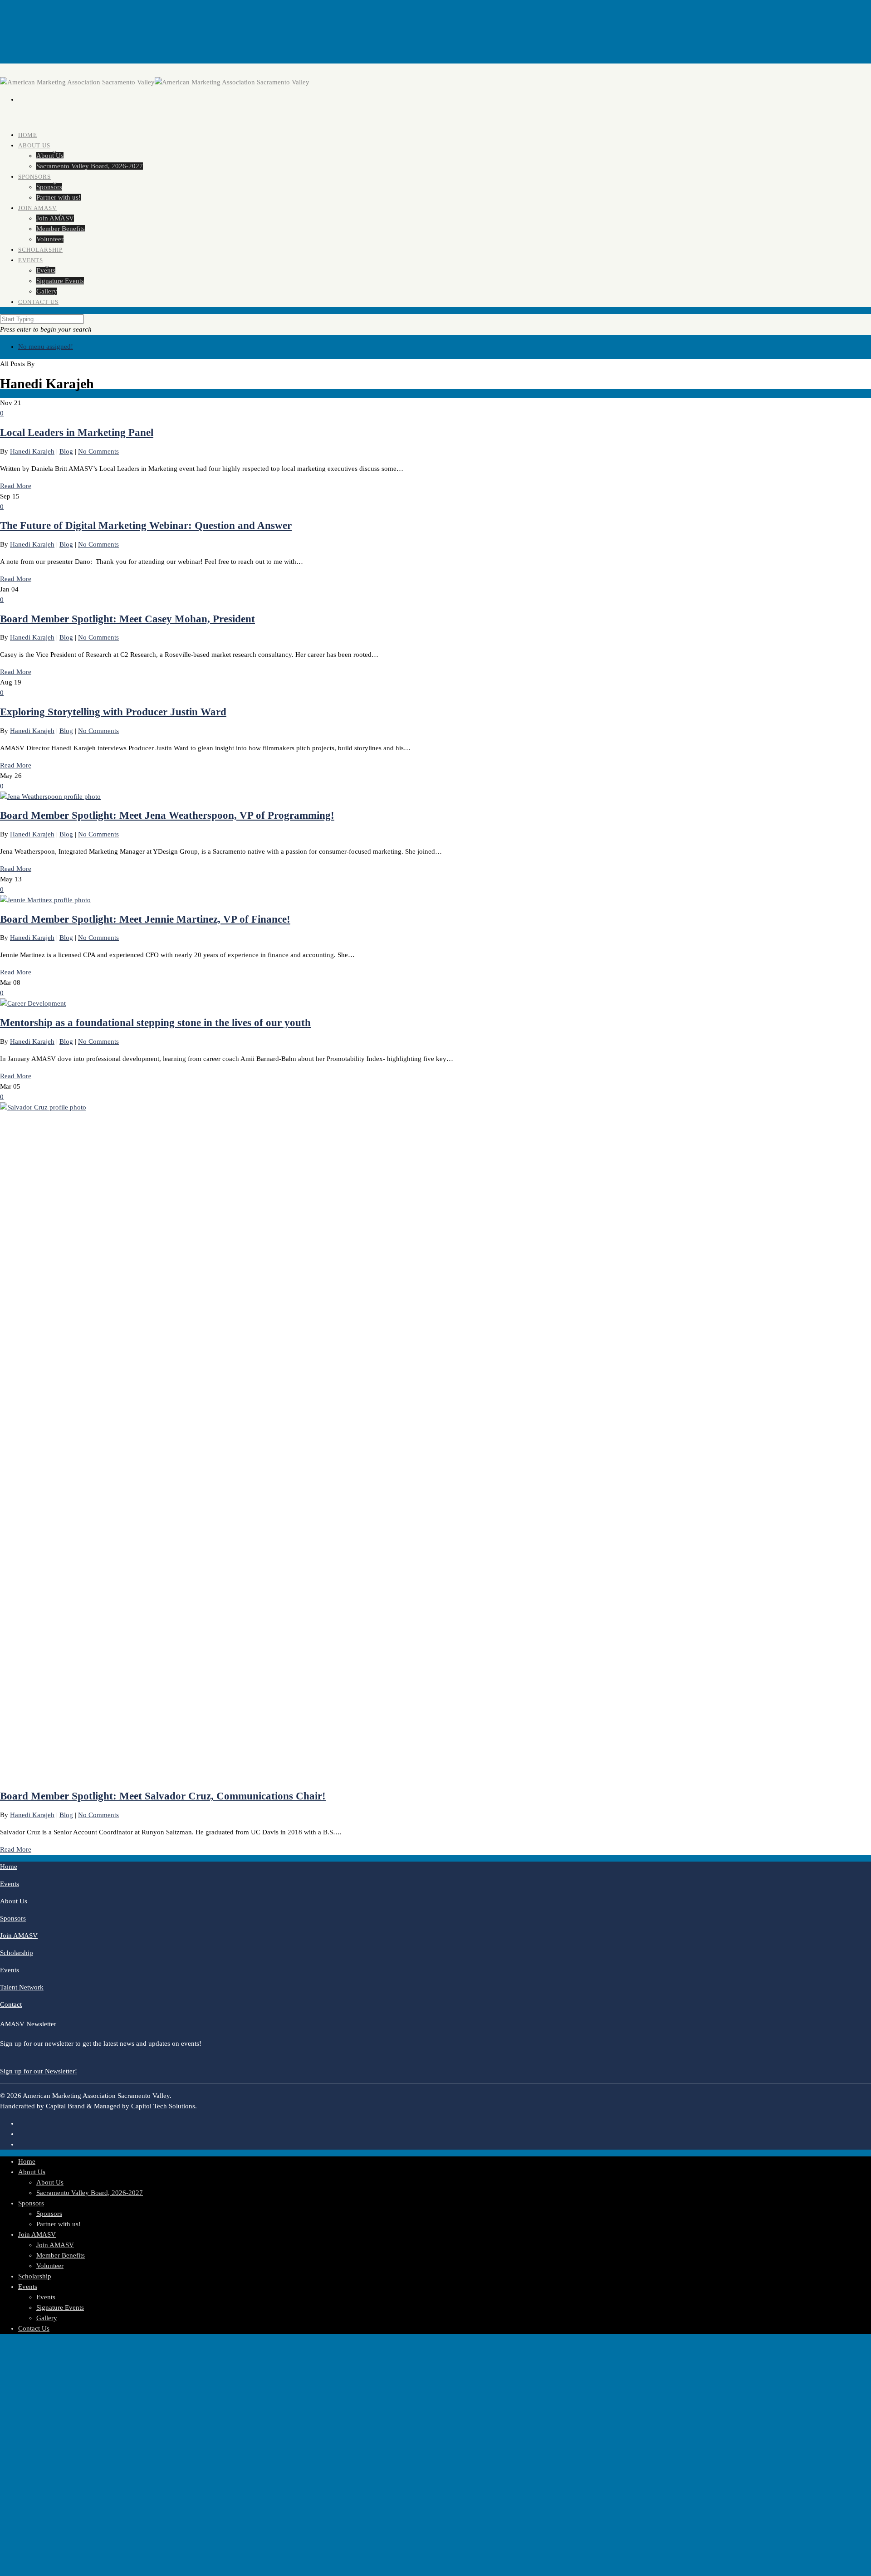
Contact (11, 2004)
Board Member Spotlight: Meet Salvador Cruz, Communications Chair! (163, 1796)
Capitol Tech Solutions (163, 2106)
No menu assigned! (46, 347)
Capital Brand (65, 2106)
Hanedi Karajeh (32, 451)
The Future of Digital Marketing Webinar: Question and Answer (146, 525)
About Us (34, 145)
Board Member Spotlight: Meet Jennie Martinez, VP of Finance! (145, 919)
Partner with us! (59, 2224)
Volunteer (50, 2266)
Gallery (47, 2318)
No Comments (98, 451)
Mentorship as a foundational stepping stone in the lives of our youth (155, 1023)
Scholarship (17, 1953)
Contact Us (38, 302)
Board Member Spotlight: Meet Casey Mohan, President (127, 619)
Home (9, 1867)
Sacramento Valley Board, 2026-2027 (90, 166)
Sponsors (34, 177)
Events (31, 260)
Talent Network (22, 1987)
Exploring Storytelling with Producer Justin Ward (113, 712)
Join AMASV (37, 208)
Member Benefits (61, 2255)
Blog (66, 451)
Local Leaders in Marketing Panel (77, 433)
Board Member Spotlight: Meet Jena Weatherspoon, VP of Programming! (167, 815)
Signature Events (60, 281)
